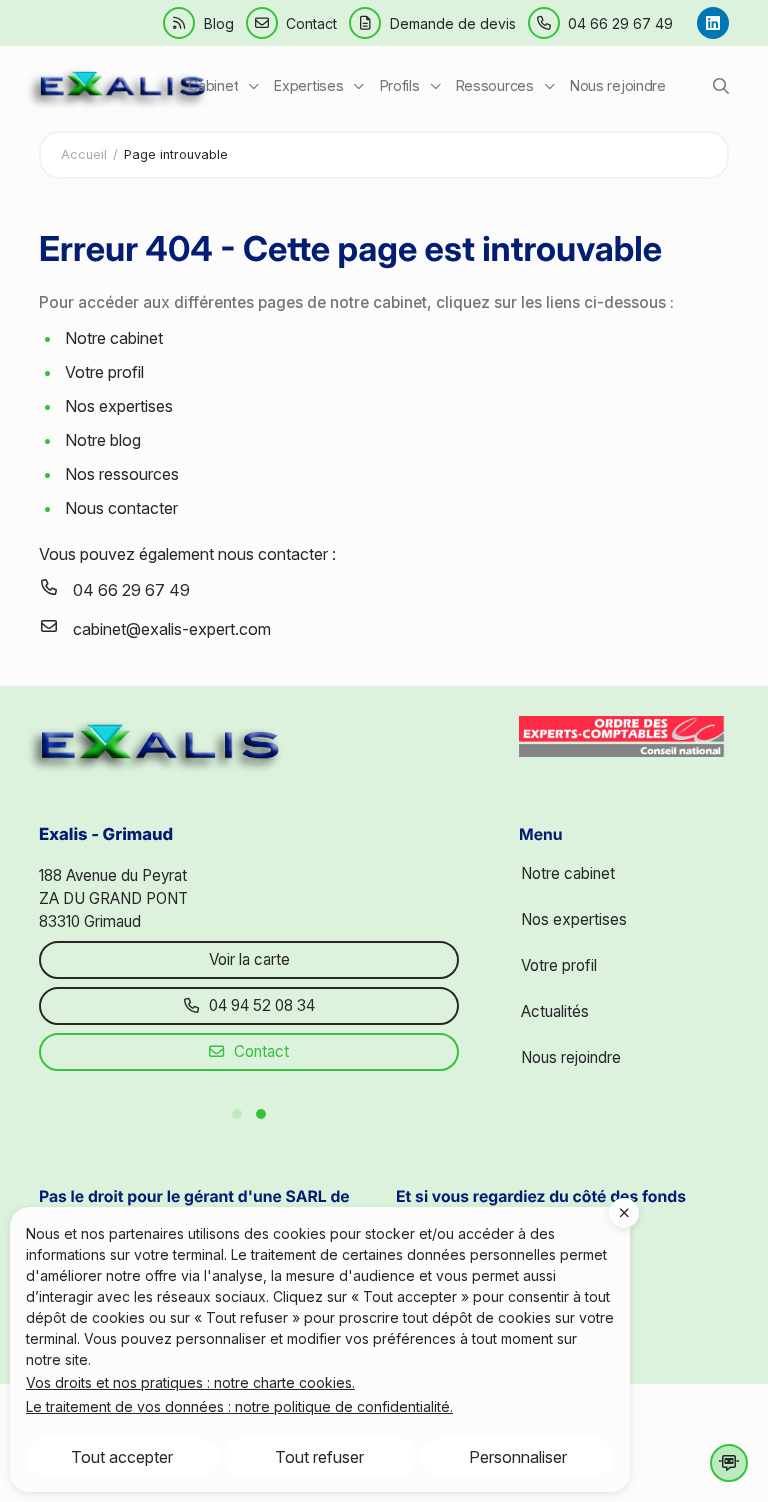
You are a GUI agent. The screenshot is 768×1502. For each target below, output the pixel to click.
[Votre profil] (410, 86)
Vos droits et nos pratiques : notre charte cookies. (190, 1382)
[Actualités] (505, 86)
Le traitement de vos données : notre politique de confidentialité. (239, 1406)
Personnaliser (518, 1457)
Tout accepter (122, 1457)
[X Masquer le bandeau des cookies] (624, 1213)
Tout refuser (319, 1457)
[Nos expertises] (319, 86)
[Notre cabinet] (224, 86)
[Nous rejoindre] (623, 86)
